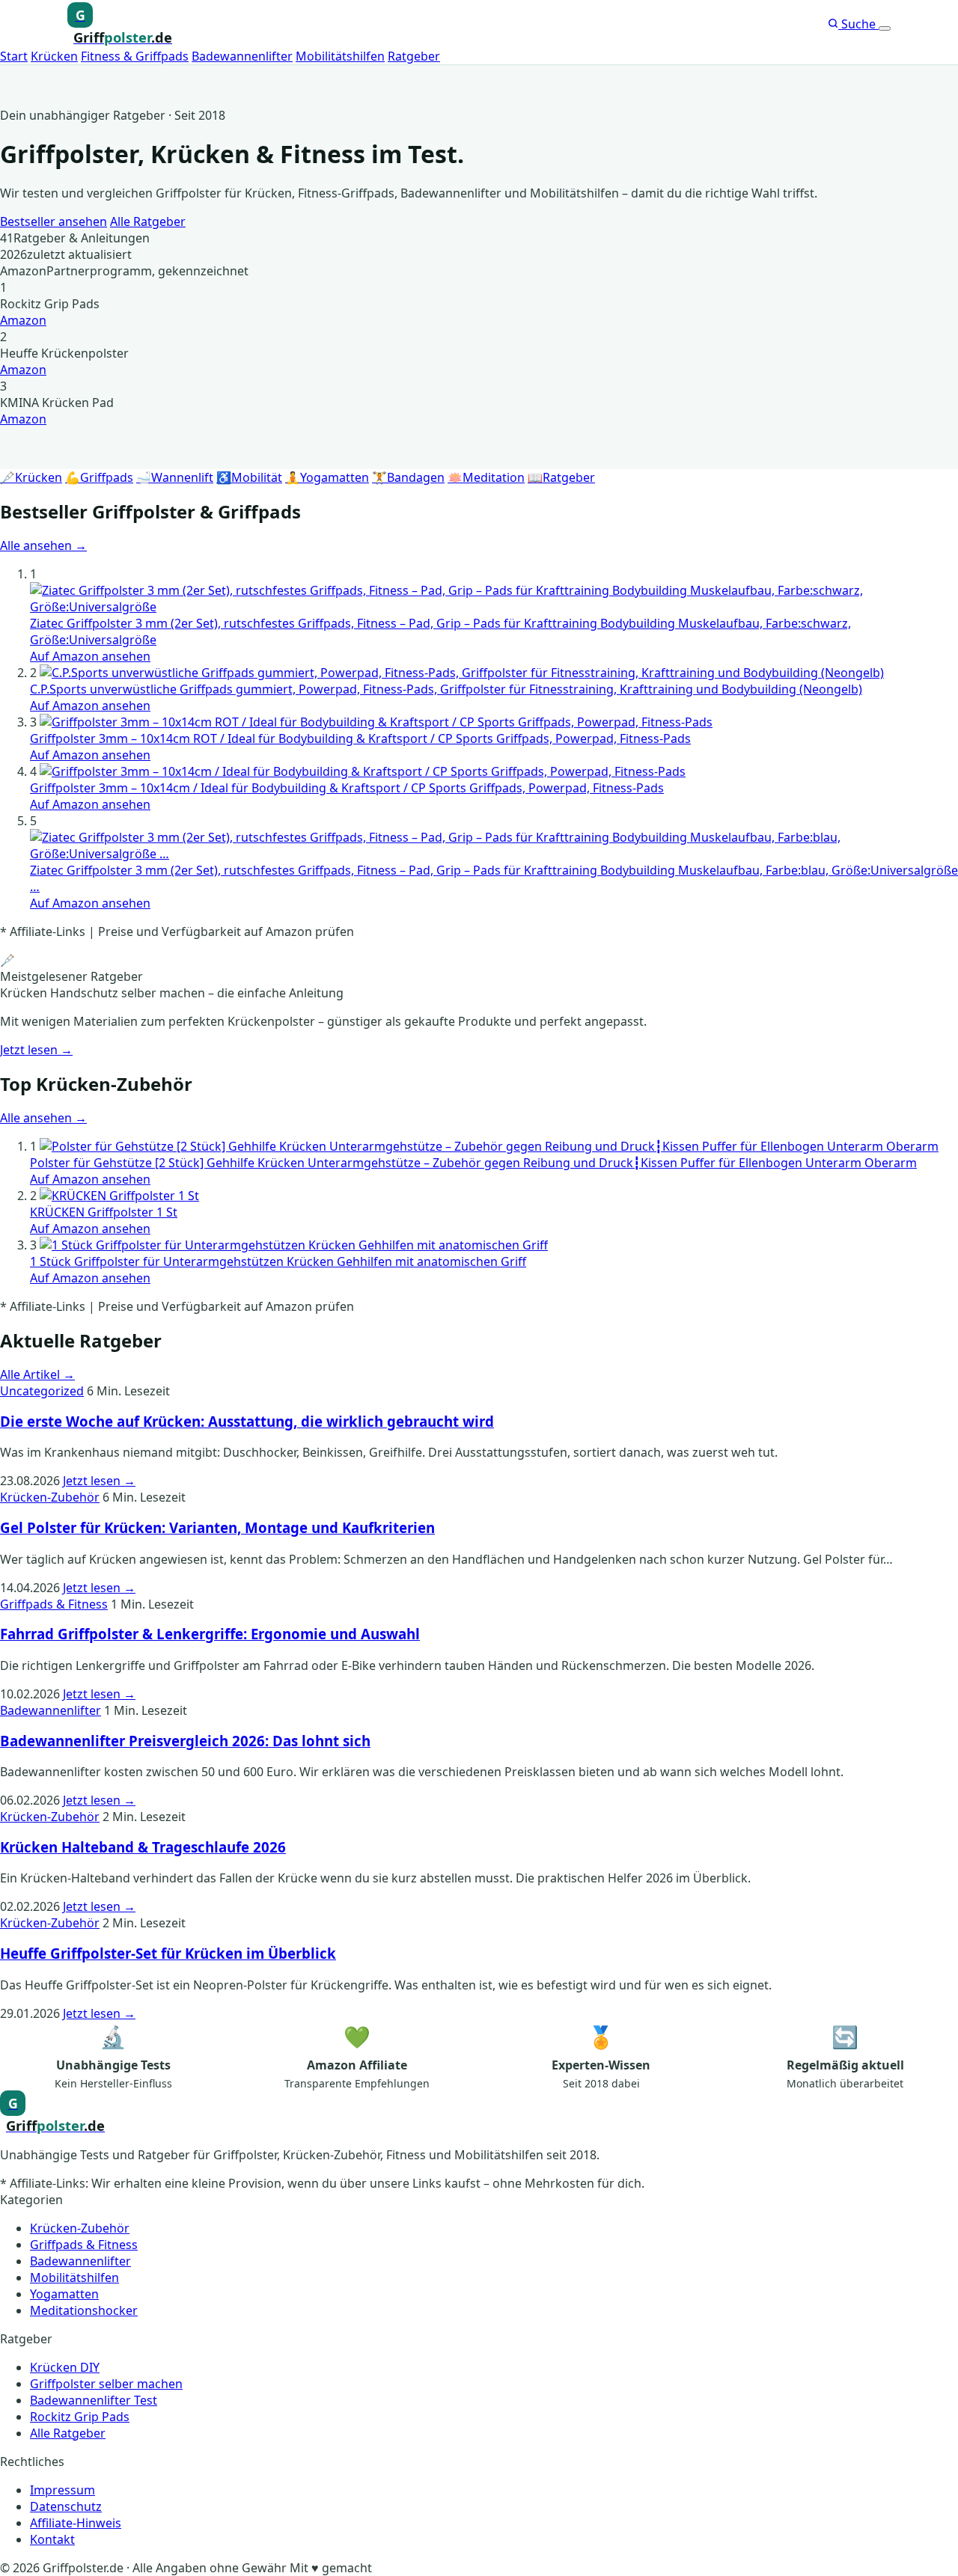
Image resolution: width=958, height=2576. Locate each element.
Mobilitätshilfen (340, 56)
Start (14, 56)
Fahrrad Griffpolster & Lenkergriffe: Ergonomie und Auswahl (210, 1634)
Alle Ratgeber (148, 221)
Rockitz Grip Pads (80, 2417)
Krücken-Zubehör (50, 1497)
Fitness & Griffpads (135, 56)
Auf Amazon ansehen (90, 656)
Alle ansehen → (43, 545)
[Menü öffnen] (885, 28)
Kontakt (52, 2539)
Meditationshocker (84, 2310)
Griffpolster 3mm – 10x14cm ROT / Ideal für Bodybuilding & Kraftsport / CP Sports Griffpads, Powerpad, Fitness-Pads (360, 738)
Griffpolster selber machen (106, 2384)
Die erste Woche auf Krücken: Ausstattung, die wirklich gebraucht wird (247, 1421)
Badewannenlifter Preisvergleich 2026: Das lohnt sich (185, 1741)
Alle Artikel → (37, 1374)
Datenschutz (66, 2506)
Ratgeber (414, 56)
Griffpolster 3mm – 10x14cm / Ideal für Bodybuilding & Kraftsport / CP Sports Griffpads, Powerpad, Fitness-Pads (347, 788)
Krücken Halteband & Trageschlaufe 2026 (143, 1847)
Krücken (54, 56)
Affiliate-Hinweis (76, 2523)
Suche (858, 24)
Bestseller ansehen (54, 221)
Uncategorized (42, 1391)
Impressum (62, 2490)
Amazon (23, 320)
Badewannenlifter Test (94, 2400)
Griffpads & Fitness (54, 1604)
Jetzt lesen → (36, 1050)
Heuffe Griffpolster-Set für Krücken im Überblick (168, 1953)
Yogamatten (64, 2294)
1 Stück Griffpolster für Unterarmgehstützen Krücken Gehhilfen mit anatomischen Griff (278, 1261)
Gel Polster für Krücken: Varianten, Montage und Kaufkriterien (217, 1527)
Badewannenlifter (242, 56)
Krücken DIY (65, 2367)
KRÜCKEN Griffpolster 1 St (104, 1212)
